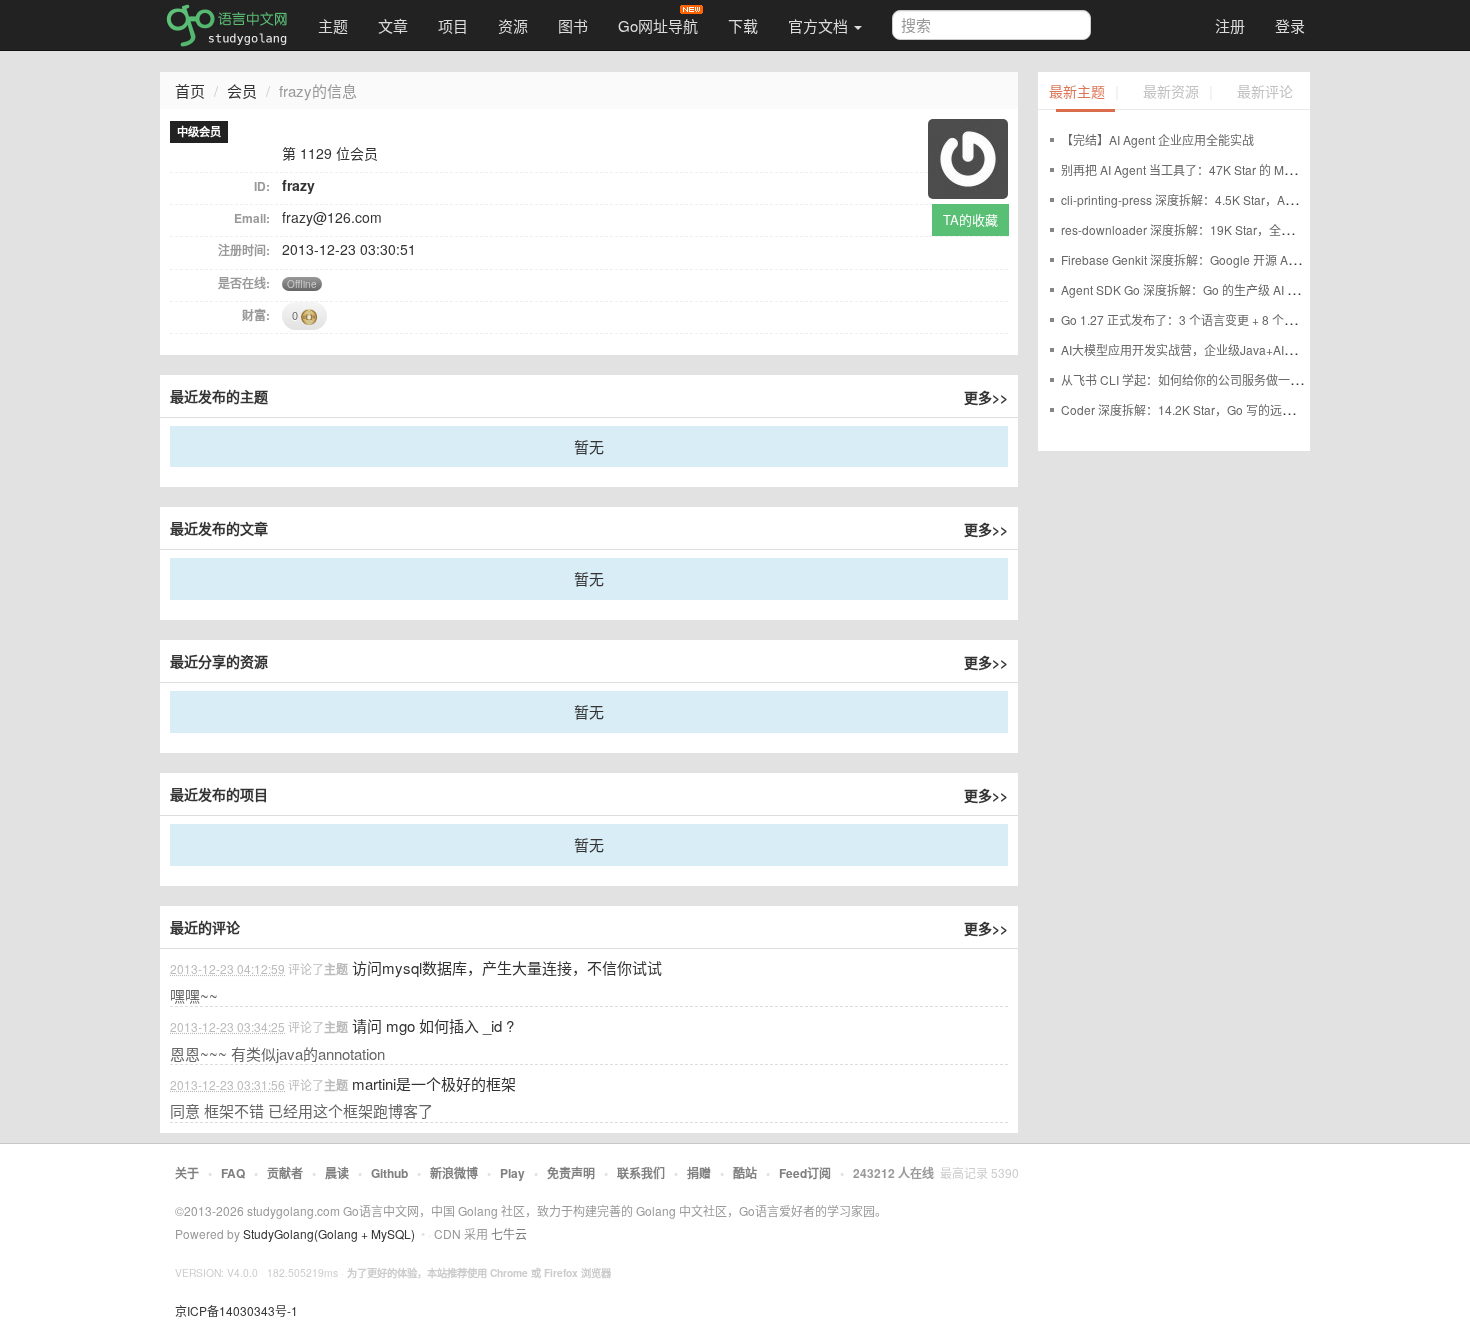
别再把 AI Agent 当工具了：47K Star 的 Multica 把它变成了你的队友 (1242, 169)
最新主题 (1077, 92)
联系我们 (641, 1173)
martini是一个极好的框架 (434, 1083)
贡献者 (285, 1173)
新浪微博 (454, 1173)
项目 (453, 25)
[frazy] (968, 156)
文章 (393, 25)
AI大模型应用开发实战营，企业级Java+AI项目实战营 (1202, 349)
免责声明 (571, 1173)
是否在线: (244, 283)
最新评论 (1265, 92)
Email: (252, 218)
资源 (513, 25)
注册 (1230, 25)
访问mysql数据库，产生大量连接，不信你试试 (507, 967)
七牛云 (509, 1233)
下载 (743, 25)
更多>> (986, 397)
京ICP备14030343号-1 (236, 1310)
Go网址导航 (658, 25)
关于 (187, 1173)
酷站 (745, 1173)
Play (512, 1173)
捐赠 (699, 1173)
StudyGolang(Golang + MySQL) (329, 1233)
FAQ (233, 1173)
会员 (242, 90)
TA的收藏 (970, 219)
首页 (190, 90)
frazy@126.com (332, 217)
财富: (256, 315)
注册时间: (244, 250)
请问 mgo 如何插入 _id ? (433, 1025)
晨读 (337, 1173)
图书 (573, 25)
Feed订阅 (805, 1173)
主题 (333, 25)
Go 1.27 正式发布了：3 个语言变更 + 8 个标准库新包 (1202, 319)
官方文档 (820, 25)
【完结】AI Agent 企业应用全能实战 (1157, 139)
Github (389, 1173)
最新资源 (1171, 92)
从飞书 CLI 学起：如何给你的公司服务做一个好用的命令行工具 (1229, 379)
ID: (262, 186)
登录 (1290, 25)
